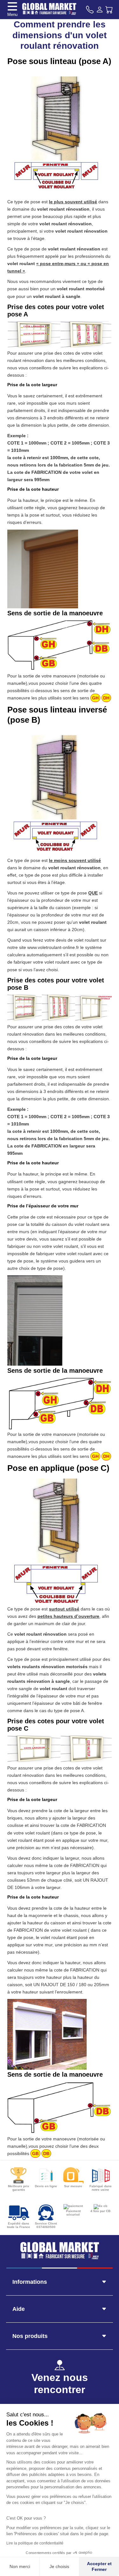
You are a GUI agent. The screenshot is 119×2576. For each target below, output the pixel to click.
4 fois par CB (100, 2211)
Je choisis (59, 2566)
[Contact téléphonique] (90, 10)
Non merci (20, 2566)
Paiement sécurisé (73, 2213)
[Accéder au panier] (109, 10)
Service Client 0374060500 (46, 2225)
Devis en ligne (46, 2186)
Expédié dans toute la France (19, 2225)
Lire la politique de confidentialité (35, 2543)
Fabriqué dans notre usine (101, 2188)
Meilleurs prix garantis (19, 2188)
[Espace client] (100, 10)
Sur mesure (73, 2186)
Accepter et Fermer (99, 2566)
